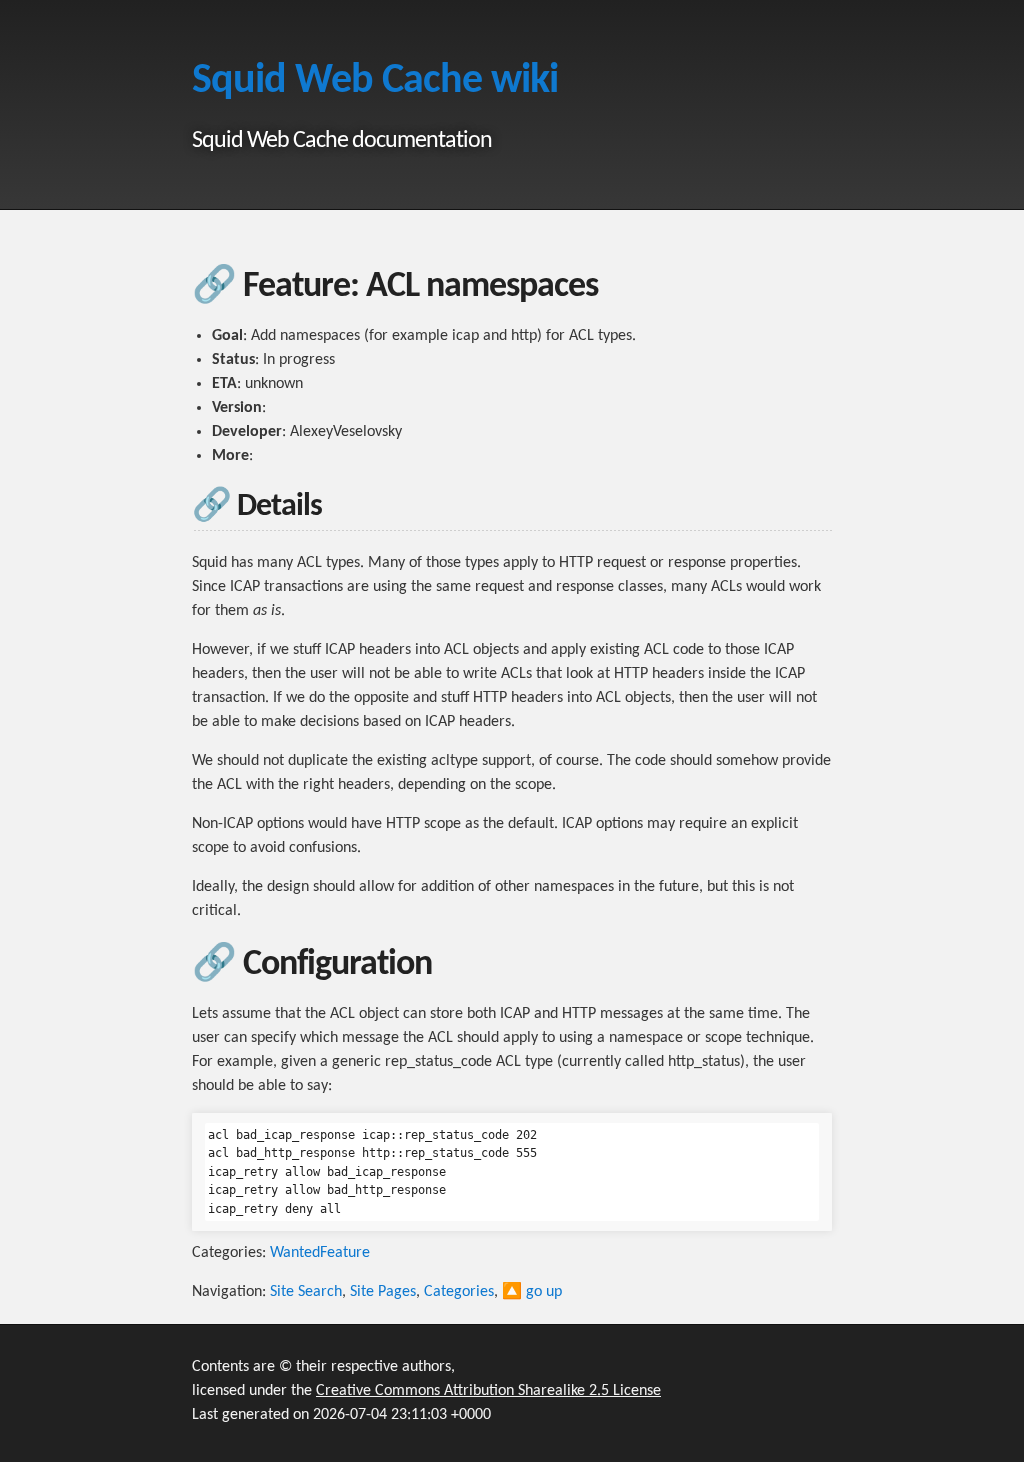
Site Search (306, 1292)
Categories (459, 1292)
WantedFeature (320, 1253)
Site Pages (383, 1292)
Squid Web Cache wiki (375, 81)
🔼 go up (532, 1292)
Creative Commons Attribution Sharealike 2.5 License (488, 1391)
